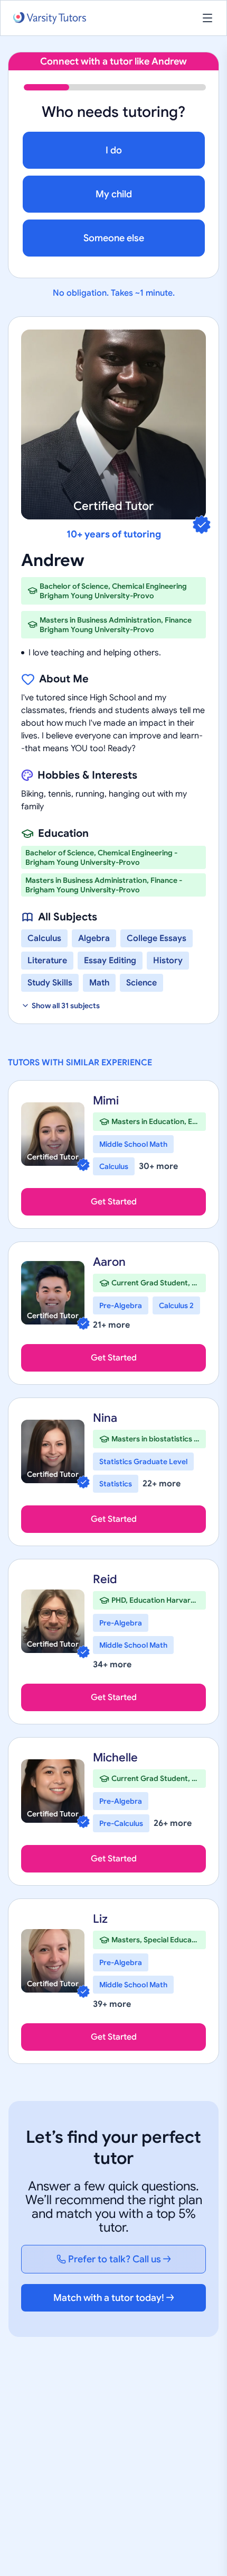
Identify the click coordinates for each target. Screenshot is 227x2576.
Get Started (114, 1202)
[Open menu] (207, 18)
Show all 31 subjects (66, 1006)
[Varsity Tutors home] (50, 18)
